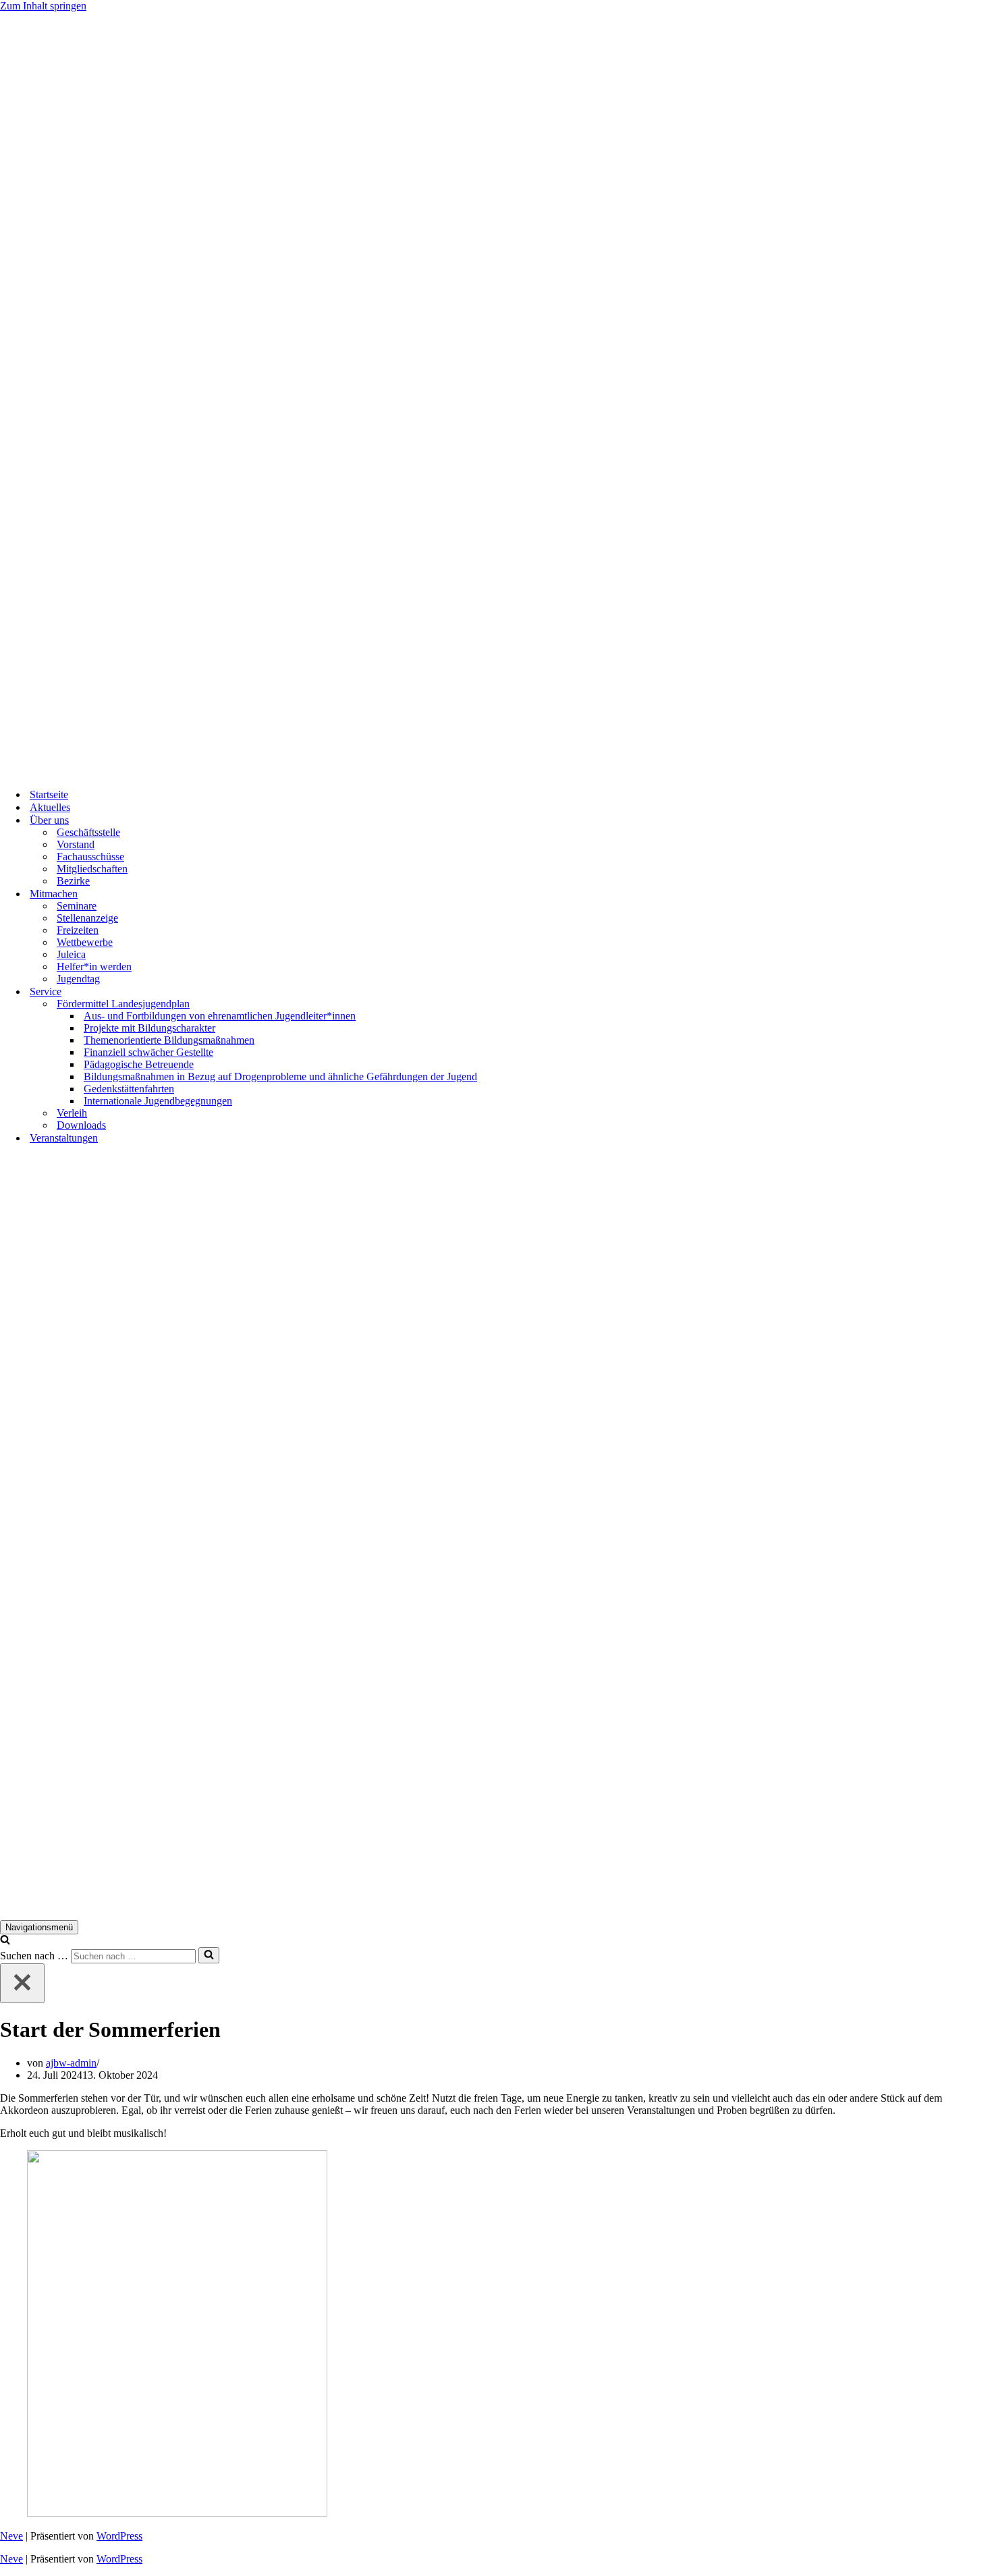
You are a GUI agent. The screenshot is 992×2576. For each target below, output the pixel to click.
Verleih (72, 1113)
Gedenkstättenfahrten (129, 1089)
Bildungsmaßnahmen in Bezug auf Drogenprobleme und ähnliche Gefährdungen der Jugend (280, 1076)
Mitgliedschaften (92, 869)
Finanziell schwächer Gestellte (148, 1052)
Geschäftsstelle (88, 832)
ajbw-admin (71, 2063)
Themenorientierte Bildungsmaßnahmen (169, 1040)
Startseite (49, 794)
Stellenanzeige (87, 918)
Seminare (77, 906)
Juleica (71, 954)
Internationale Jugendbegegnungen (158, 1101)
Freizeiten (78, 930)
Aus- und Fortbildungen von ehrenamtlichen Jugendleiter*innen (220, 1016)
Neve (11, 2536)
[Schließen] (22, 1983)
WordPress (119, 2536)
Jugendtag (78, 979)
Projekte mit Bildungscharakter (149, 1028)
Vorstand (76, 844)
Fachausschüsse (90, 857)
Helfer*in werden (94, 967)
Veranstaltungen (64, 1138)
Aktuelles (50, 807)
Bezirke (73, 881)
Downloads (81, 1125)
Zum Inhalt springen (43, 6)
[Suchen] (5, 1941)
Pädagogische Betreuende (139, 1064)
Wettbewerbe (85, 942)
